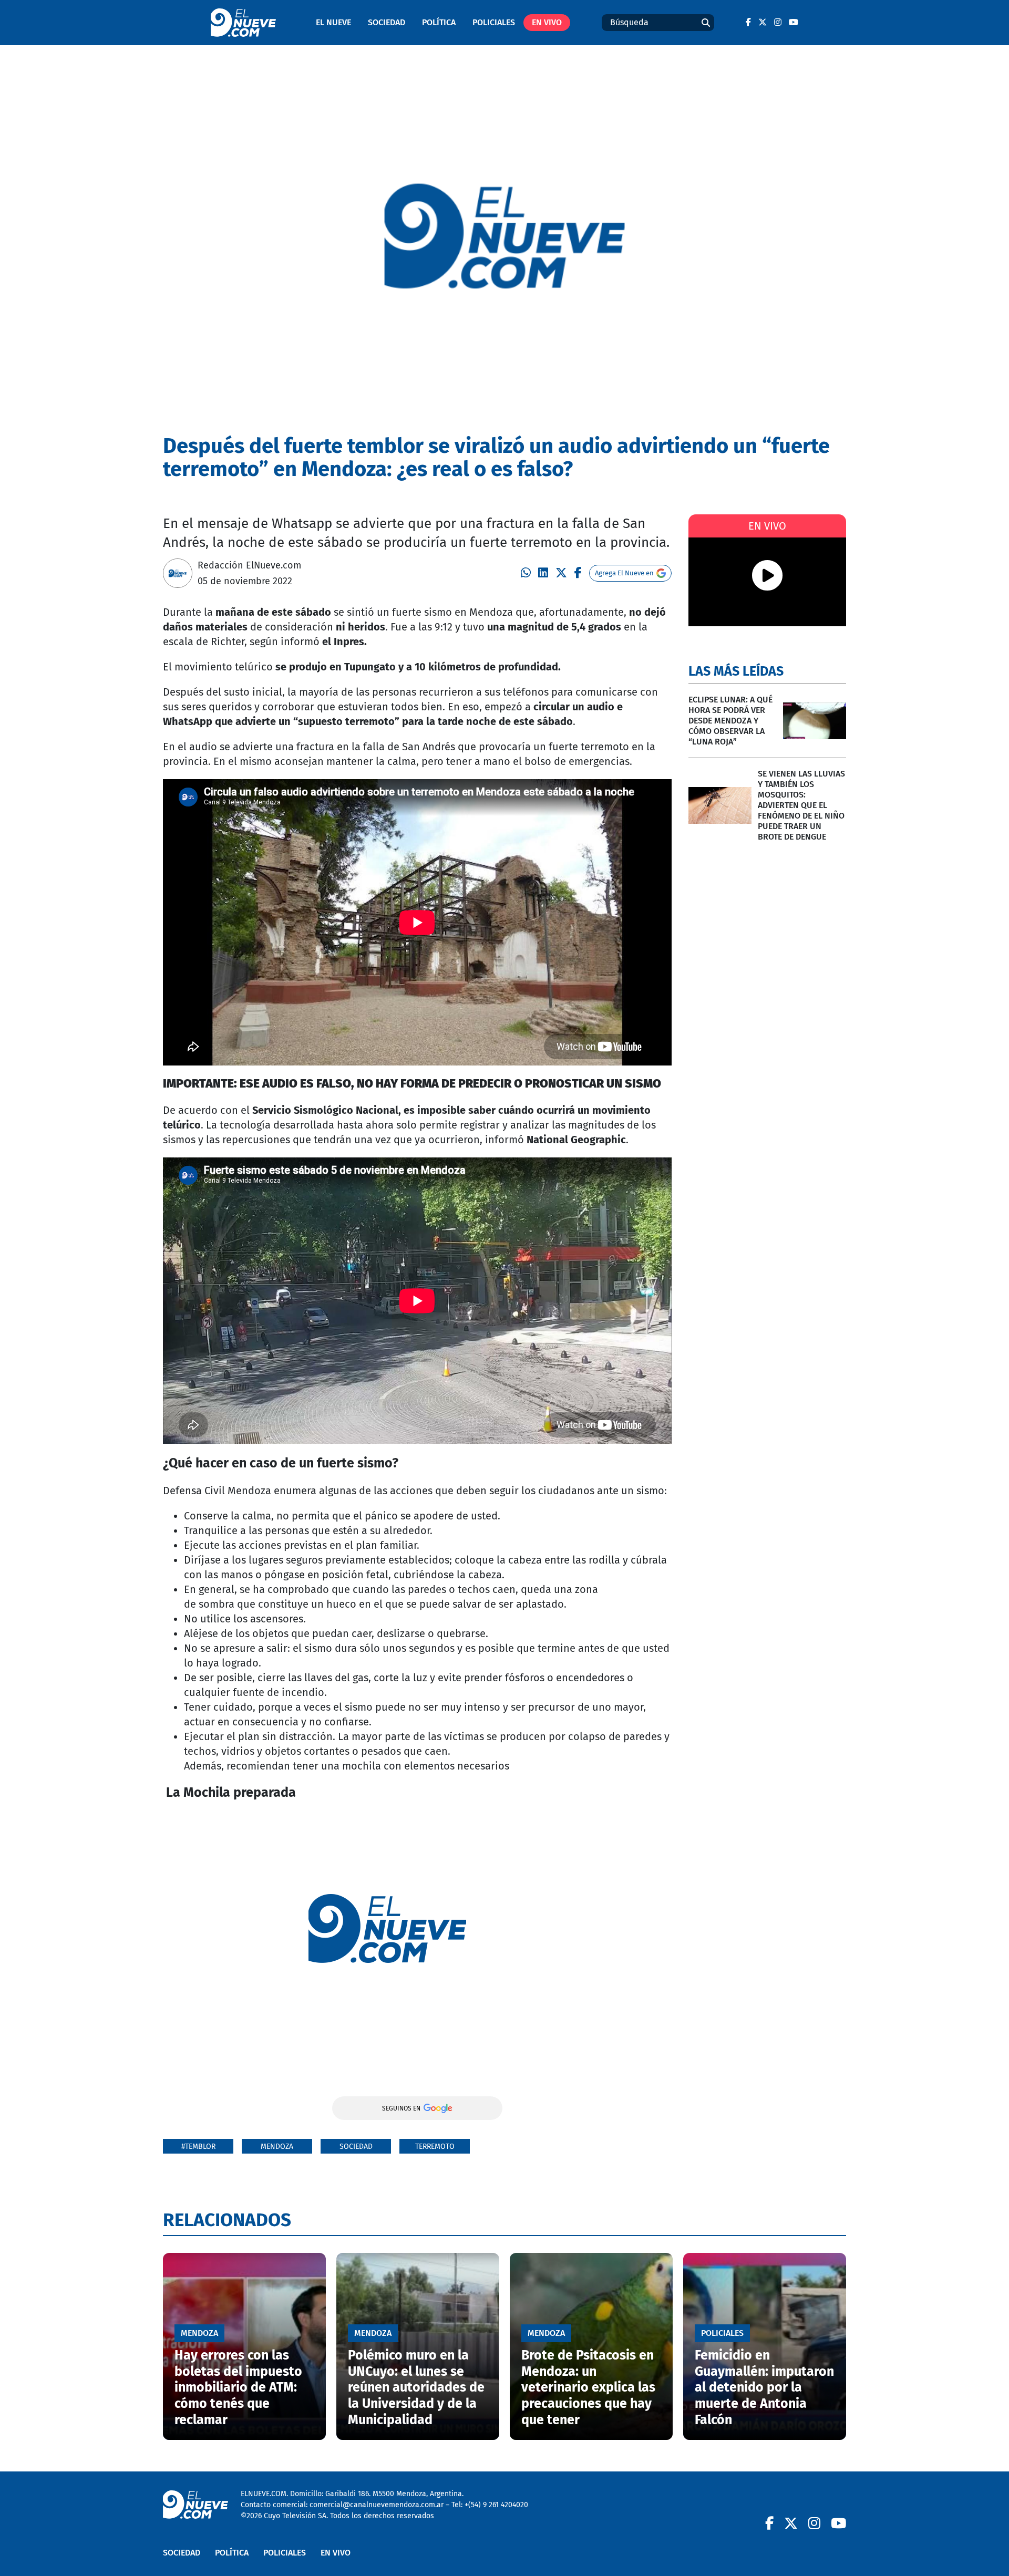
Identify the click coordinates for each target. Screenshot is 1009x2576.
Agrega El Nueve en (624, 573)
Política (439, 22)
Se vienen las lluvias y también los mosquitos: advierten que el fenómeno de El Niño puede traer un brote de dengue (801, 805)
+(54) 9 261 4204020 (496, 2505)
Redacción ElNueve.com (249, 565)
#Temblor (198, 2146)
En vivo (547, 22)
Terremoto (435, 2146)
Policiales (494, 22)
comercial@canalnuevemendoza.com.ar (377, 2505)
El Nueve (333, 22)
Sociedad (387, 22)
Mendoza (277, 2146)
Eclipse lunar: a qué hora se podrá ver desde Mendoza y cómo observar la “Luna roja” (730, 721)
